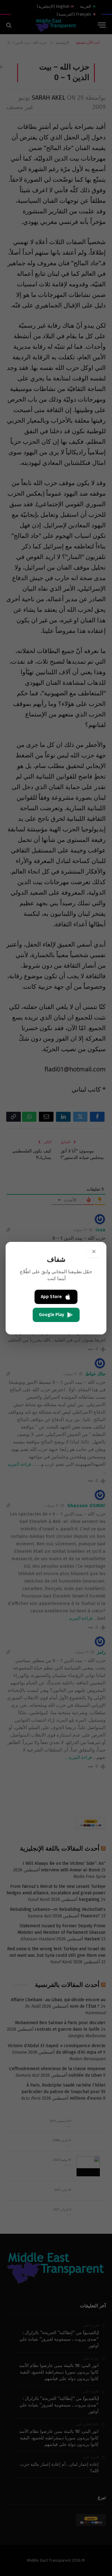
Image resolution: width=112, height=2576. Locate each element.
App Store (51, 1297)
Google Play (51, 1315)
